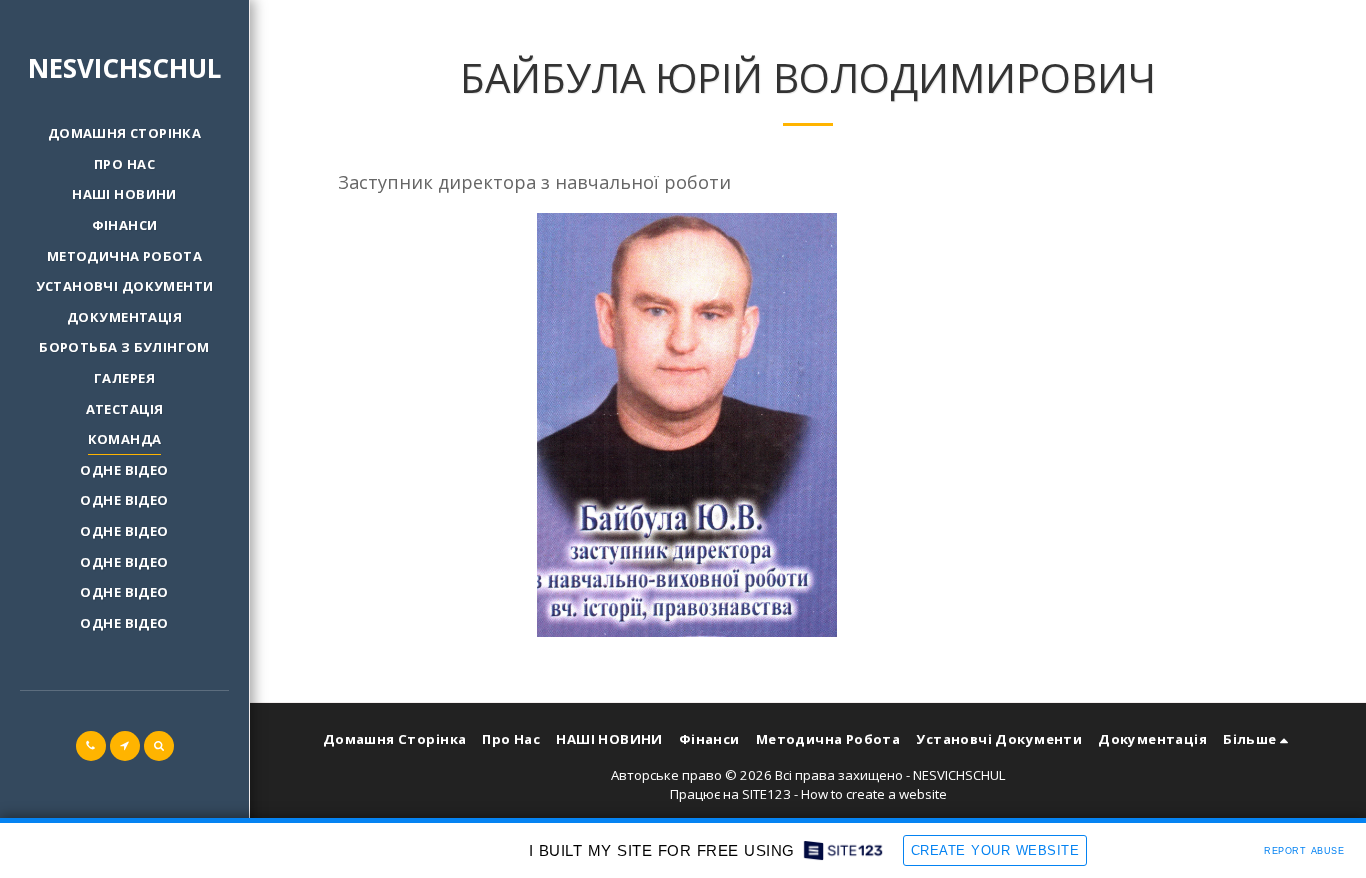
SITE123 (766, 794)
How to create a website (874, 794)
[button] (91, 746)
